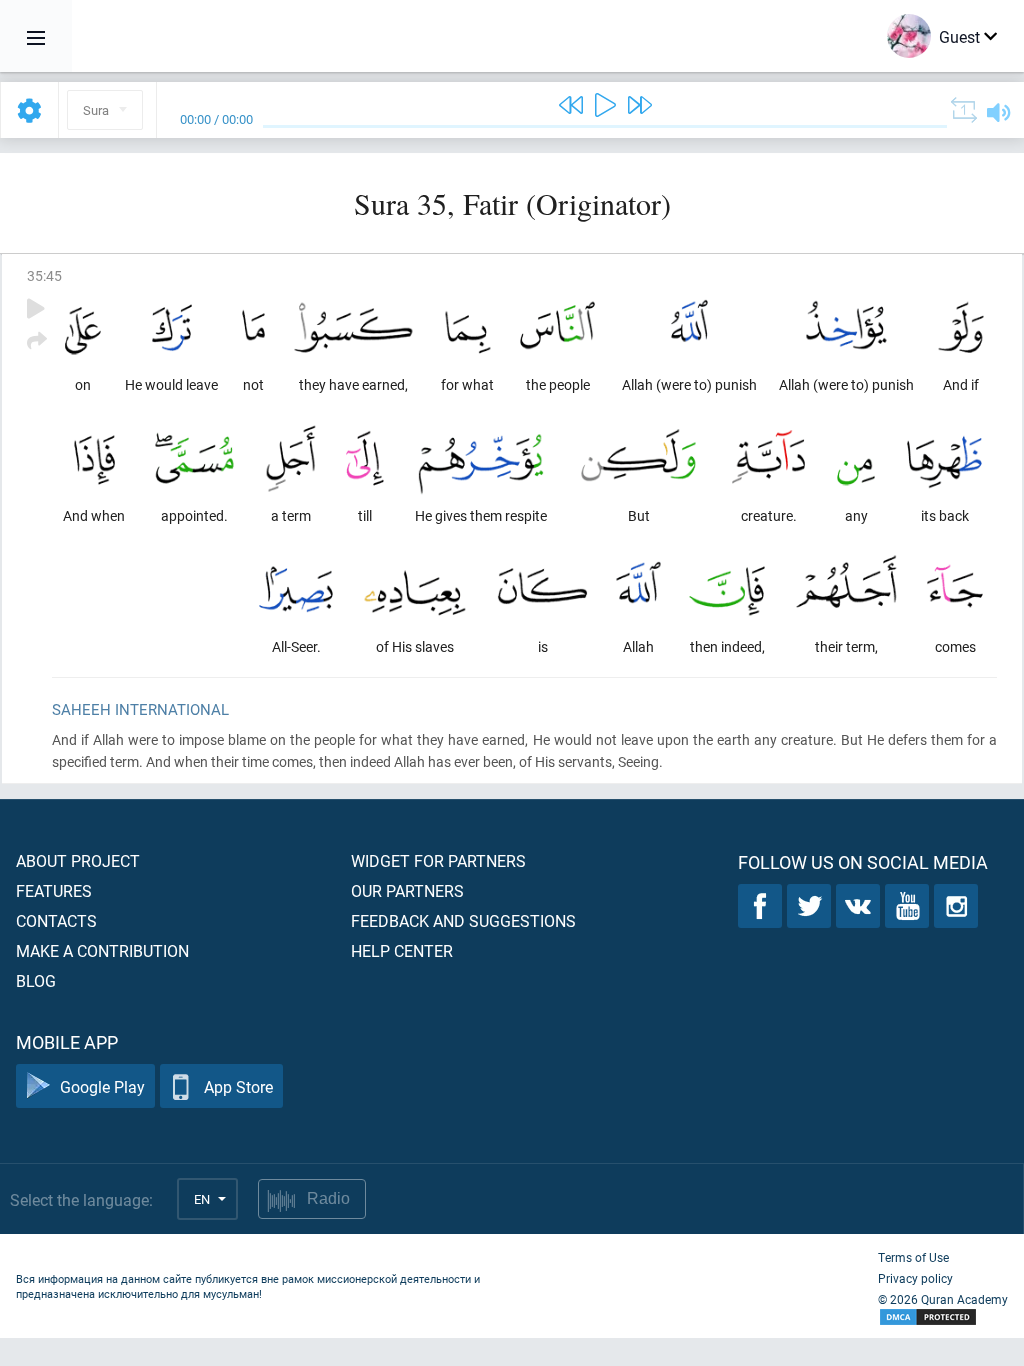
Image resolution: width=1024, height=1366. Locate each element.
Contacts (56, 920)
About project (78, 860)
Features (54, 890)
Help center (402, 950)
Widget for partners (438, 860)
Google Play (102, 1086)
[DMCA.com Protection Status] (943, 1317)
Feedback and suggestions (463, 920)
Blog (36, 980)
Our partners (407, 890)
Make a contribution (102, 950)
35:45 (44, 275)
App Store (238, 1086)
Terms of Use (913, 1257)
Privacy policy (915, 1278)
